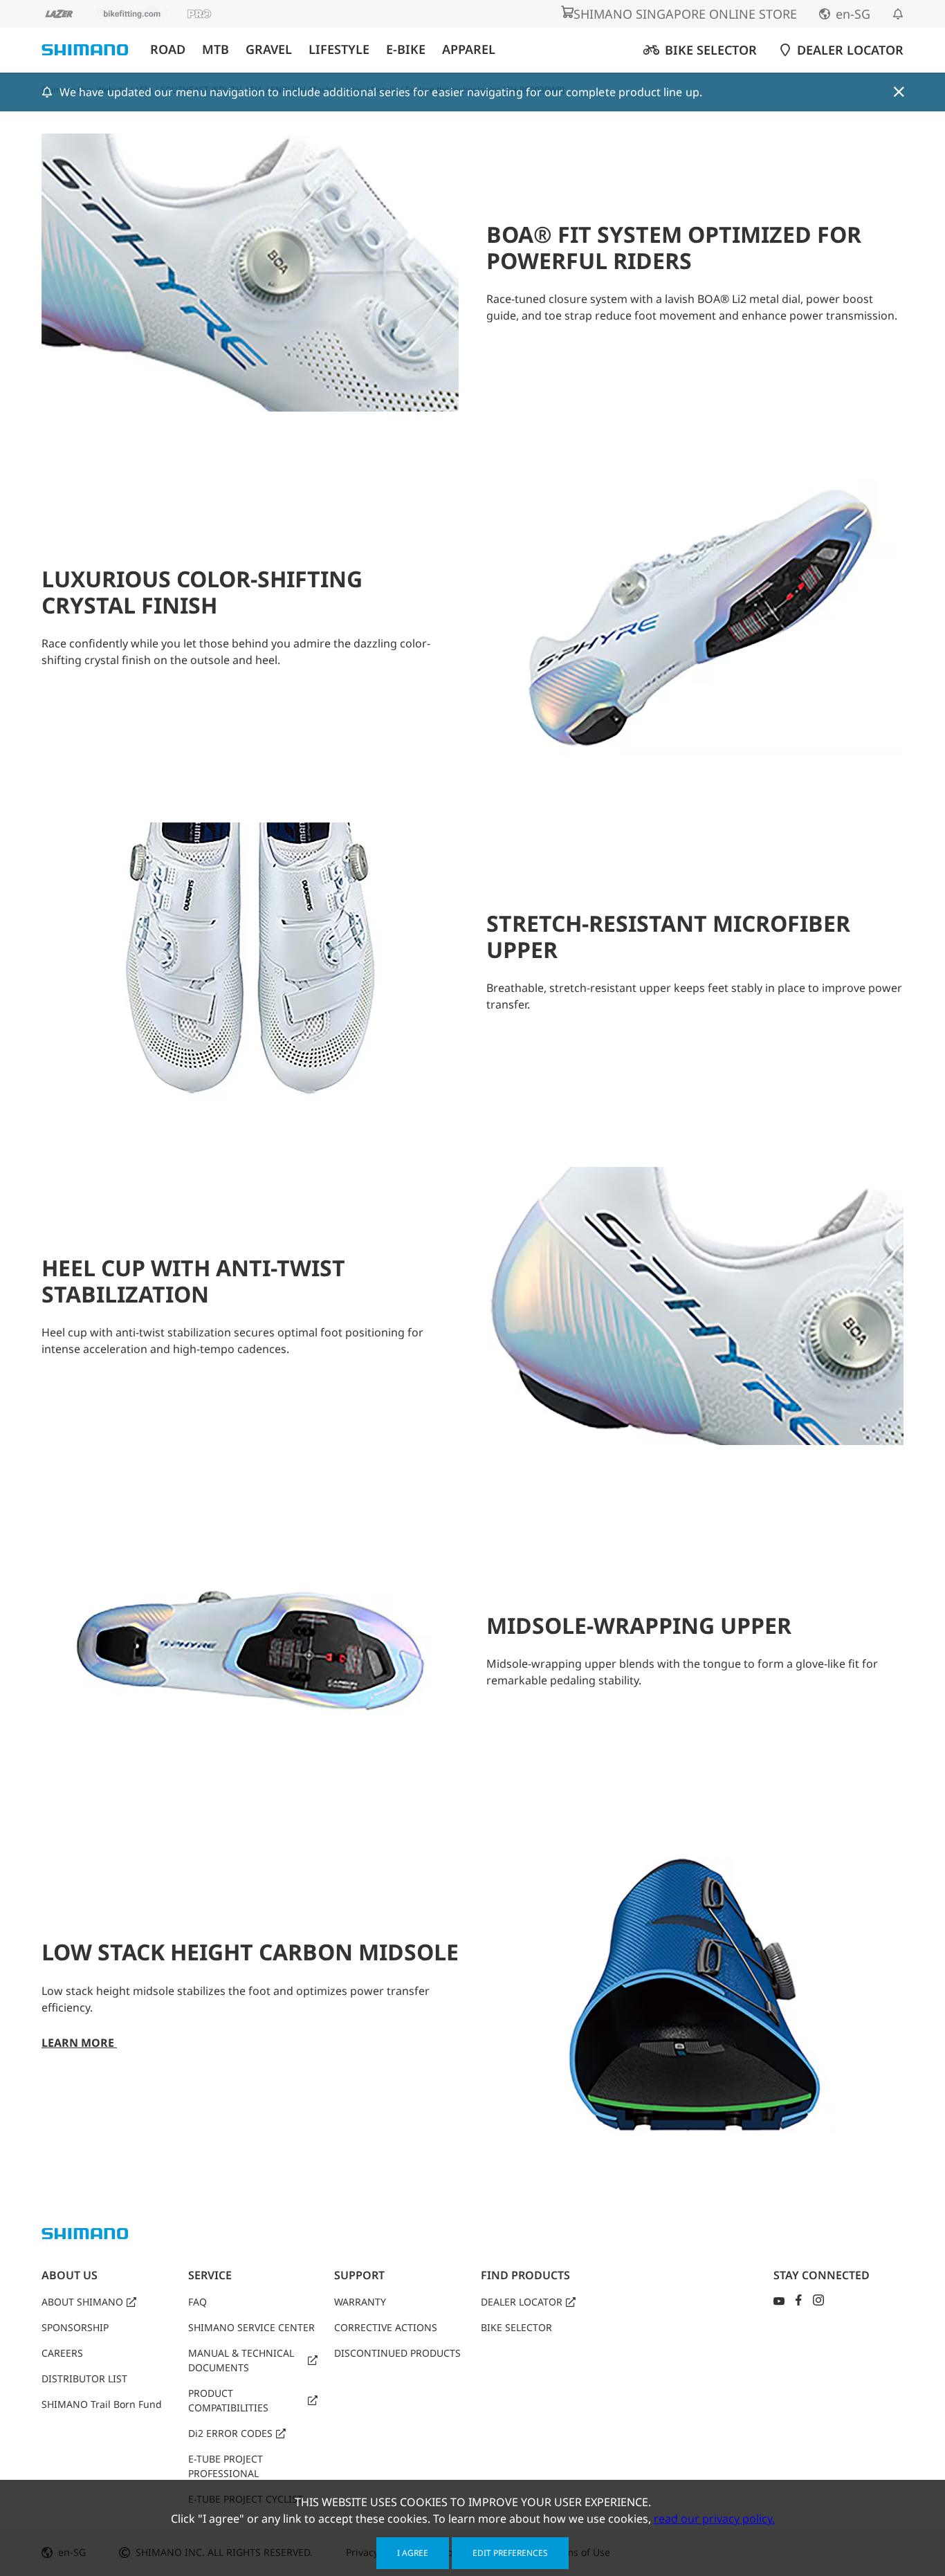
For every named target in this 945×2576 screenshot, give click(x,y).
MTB (215, 49)
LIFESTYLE (339, 49)
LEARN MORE (79, 2043)
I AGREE (413, 2553)
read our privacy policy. (714, 2519)
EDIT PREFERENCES (510, 2553)
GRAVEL (269, 49)
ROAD (168, 49)
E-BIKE (406, 49)
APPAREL (469, 49)
